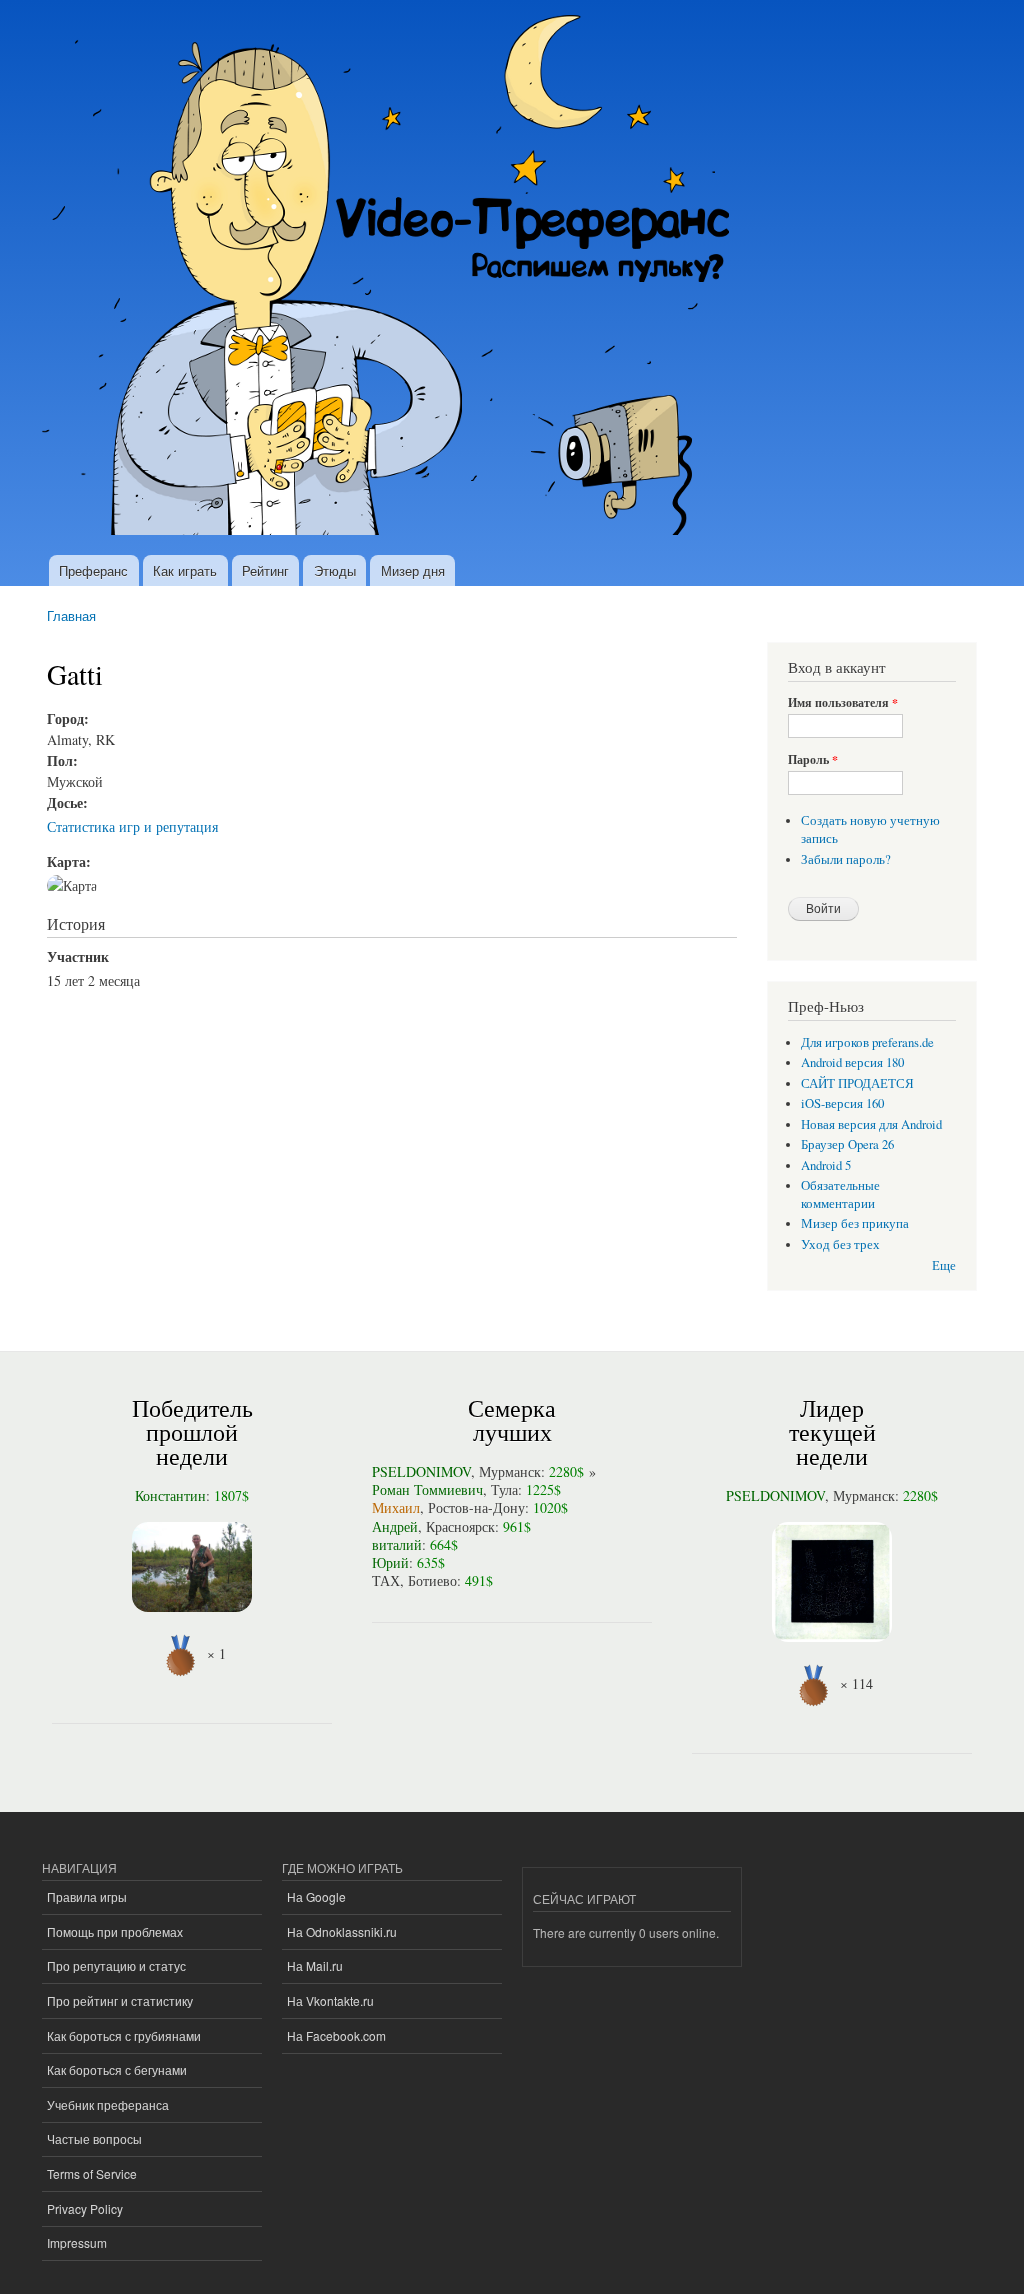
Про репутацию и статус (116, 1965)
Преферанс (93, 570)
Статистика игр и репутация (132, 826)
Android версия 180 (852, 1062)
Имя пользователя (843, 703)
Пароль (813, 760)
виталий (397, 1544)
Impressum (77, 2242)
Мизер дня (413, 570)
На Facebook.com (336, 2035)
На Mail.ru (315, 1965)
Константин (170, 1495)
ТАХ (386, 1580)
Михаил (396, 1507)
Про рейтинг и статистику (120, 2000)
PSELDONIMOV (421, 1471)
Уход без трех (840, 1244)
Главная (71, 615)
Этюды (335, 570)
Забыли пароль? (846, 859)
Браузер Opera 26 (847, 1144)
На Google (316, 1896)
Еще (944, 1265)
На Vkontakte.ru (330, 2000)
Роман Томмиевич (427, 1489)
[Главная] (394, 277)
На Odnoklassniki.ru (342, 1931)
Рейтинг (265, 570)
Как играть (185, 570)
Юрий (390, 1562)
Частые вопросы (94, 2138)
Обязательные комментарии (840, 1194)
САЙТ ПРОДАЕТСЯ (857, 1083)
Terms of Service (92, 2173)
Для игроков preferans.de (867, 1042)
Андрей (395, 1526)
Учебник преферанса (108, 2104)
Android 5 (826, 1165)
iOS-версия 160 (842, 1103)
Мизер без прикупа (855, 1223)
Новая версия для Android (871, 1124)
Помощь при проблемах (115, 1931)
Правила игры (87, 1896)
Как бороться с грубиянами (124, 2035)
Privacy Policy (85, 2208)
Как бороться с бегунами (117, 2069)
